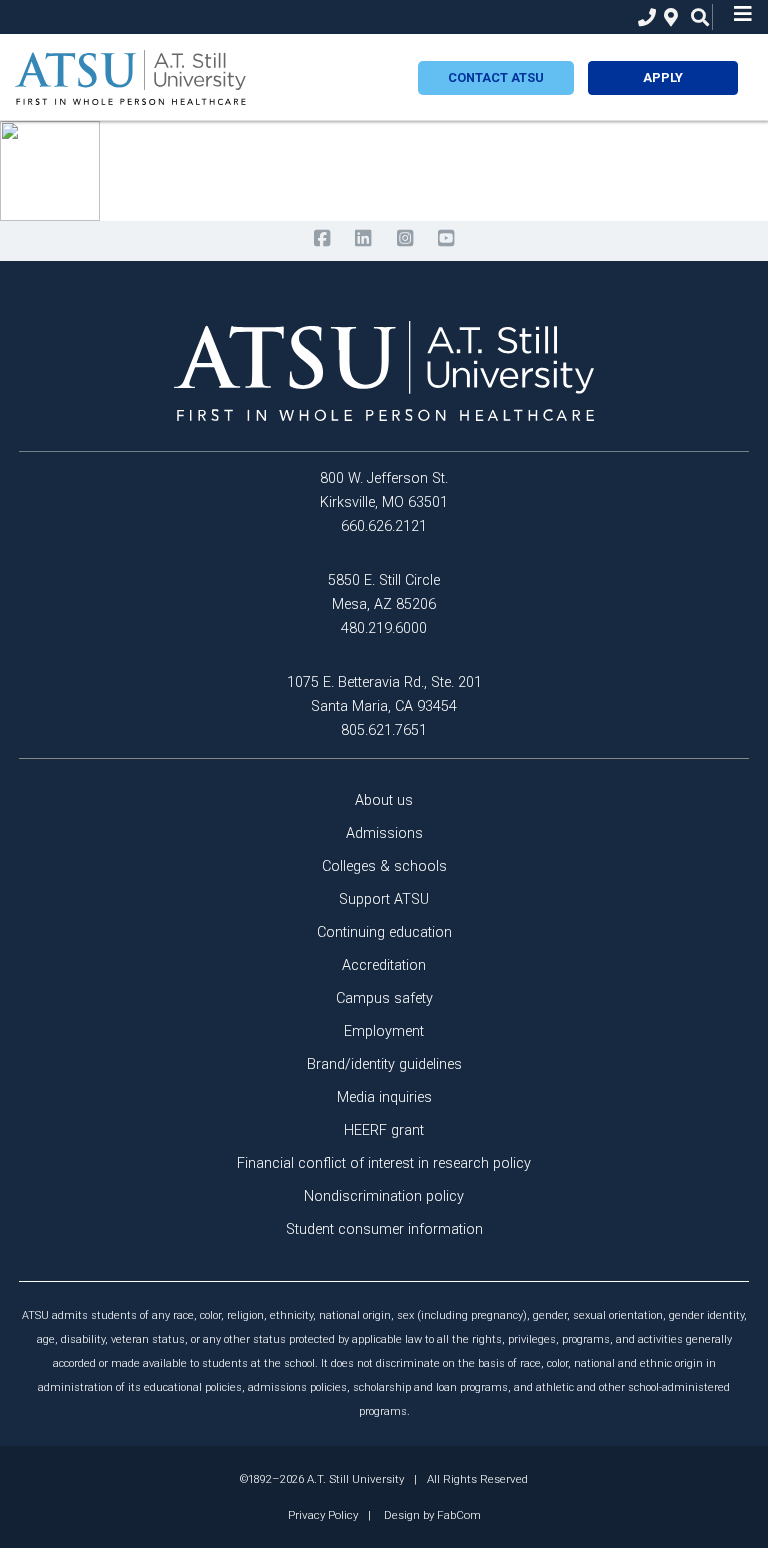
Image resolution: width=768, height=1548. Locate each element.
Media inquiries (384, 1097)
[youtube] (445, 238)
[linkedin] (363, 238)
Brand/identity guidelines (384, 1064)
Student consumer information (384, 1229)
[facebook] (321, 238)
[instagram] (404, 238)
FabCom (459, 1515)
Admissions (384, 833)
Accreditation (384, 965)
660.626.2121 (384, 526)
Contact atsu (496, 77)
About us (384, 800)
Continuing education (384, 932)
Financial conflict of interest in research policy (384, 1163)
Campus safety (384, 998)
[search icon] (695, 17)
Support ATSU (384, 899)
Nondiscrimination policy (384, 1196)
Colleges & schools (384, 866)
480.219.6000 (384, 628)
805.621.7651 (384, 730)
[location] (668, 17)
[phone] (642, 17)
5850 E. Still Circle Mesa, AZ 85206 (384, 592)
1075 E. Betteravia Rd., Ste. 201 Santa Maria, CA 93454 (384, 694)
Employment (384, 1031)
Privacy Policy (323, 1515)
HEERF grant (384, 1130)
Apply (663, 77)
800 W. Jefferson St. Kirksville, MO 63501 (384, 490)
